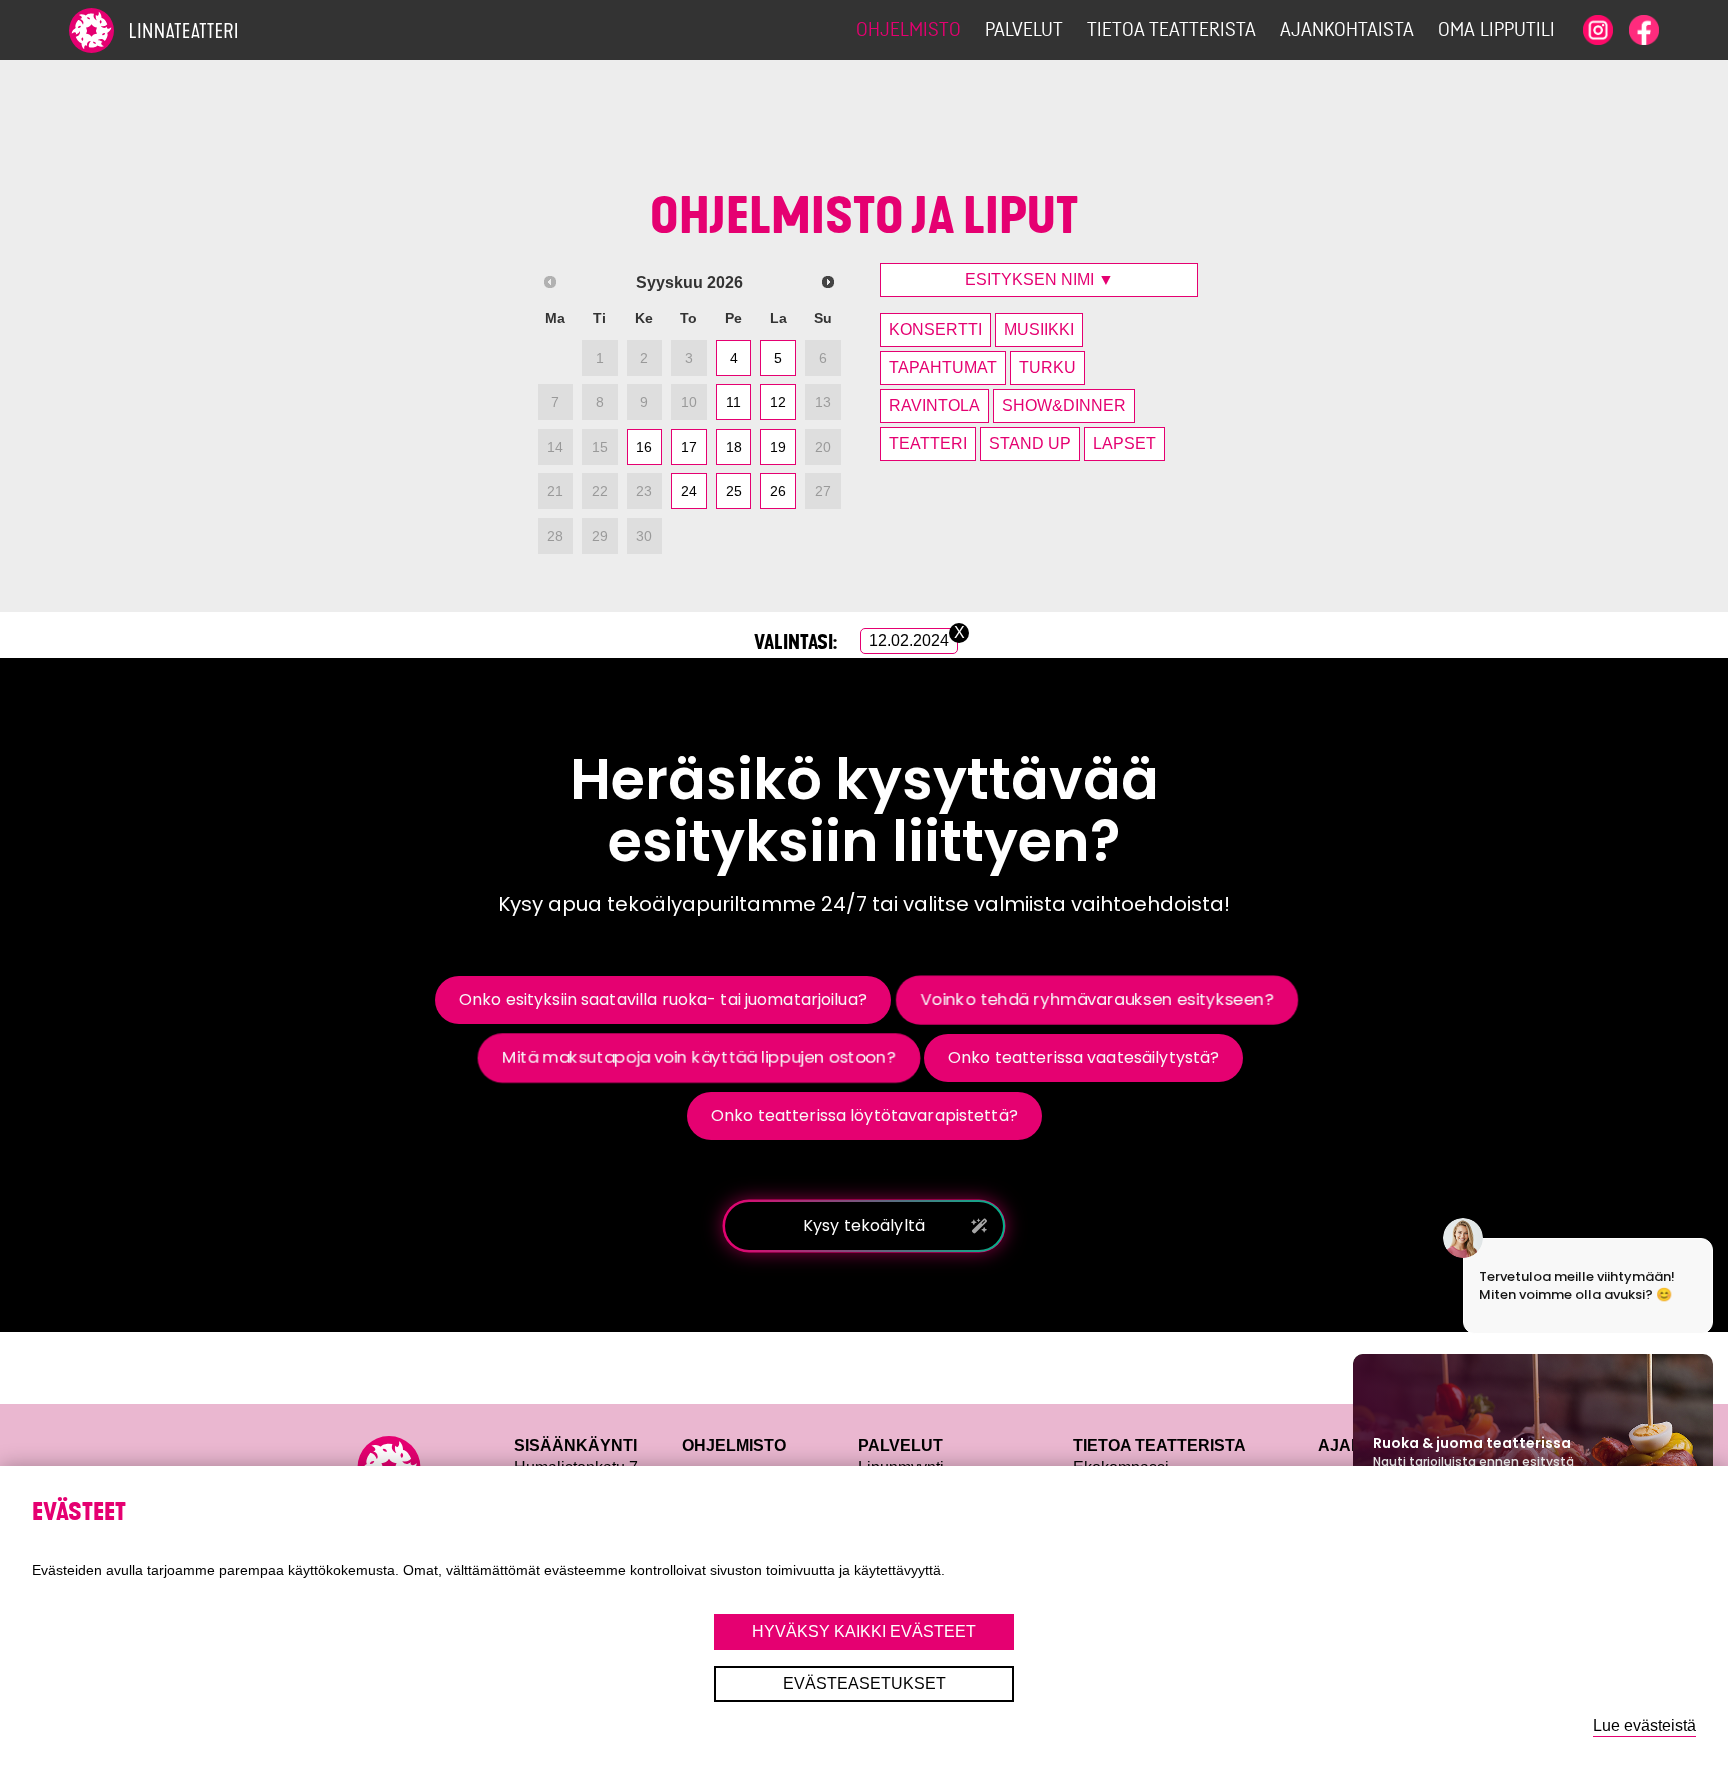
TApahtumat (943, 367)
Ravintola (934, 405)
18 (734, 447)
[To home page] (189, 30)
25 (734, 491)
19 (778, 447)
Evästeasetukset (864, 1683)
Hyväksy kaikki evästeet (864, 1631)
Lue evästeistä (1644, 1725)
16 (644, 447)
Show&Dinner (1064, 405)
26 (778, 491)
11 (733, 402)
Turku (1047, 367)
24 (689, 491)
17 (689, 447)
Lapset (1124, 443)
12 (778, 402)
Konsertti (935, 329)
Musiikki (1039, 329)
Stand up (1030, 443)
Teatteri (928, 443)
